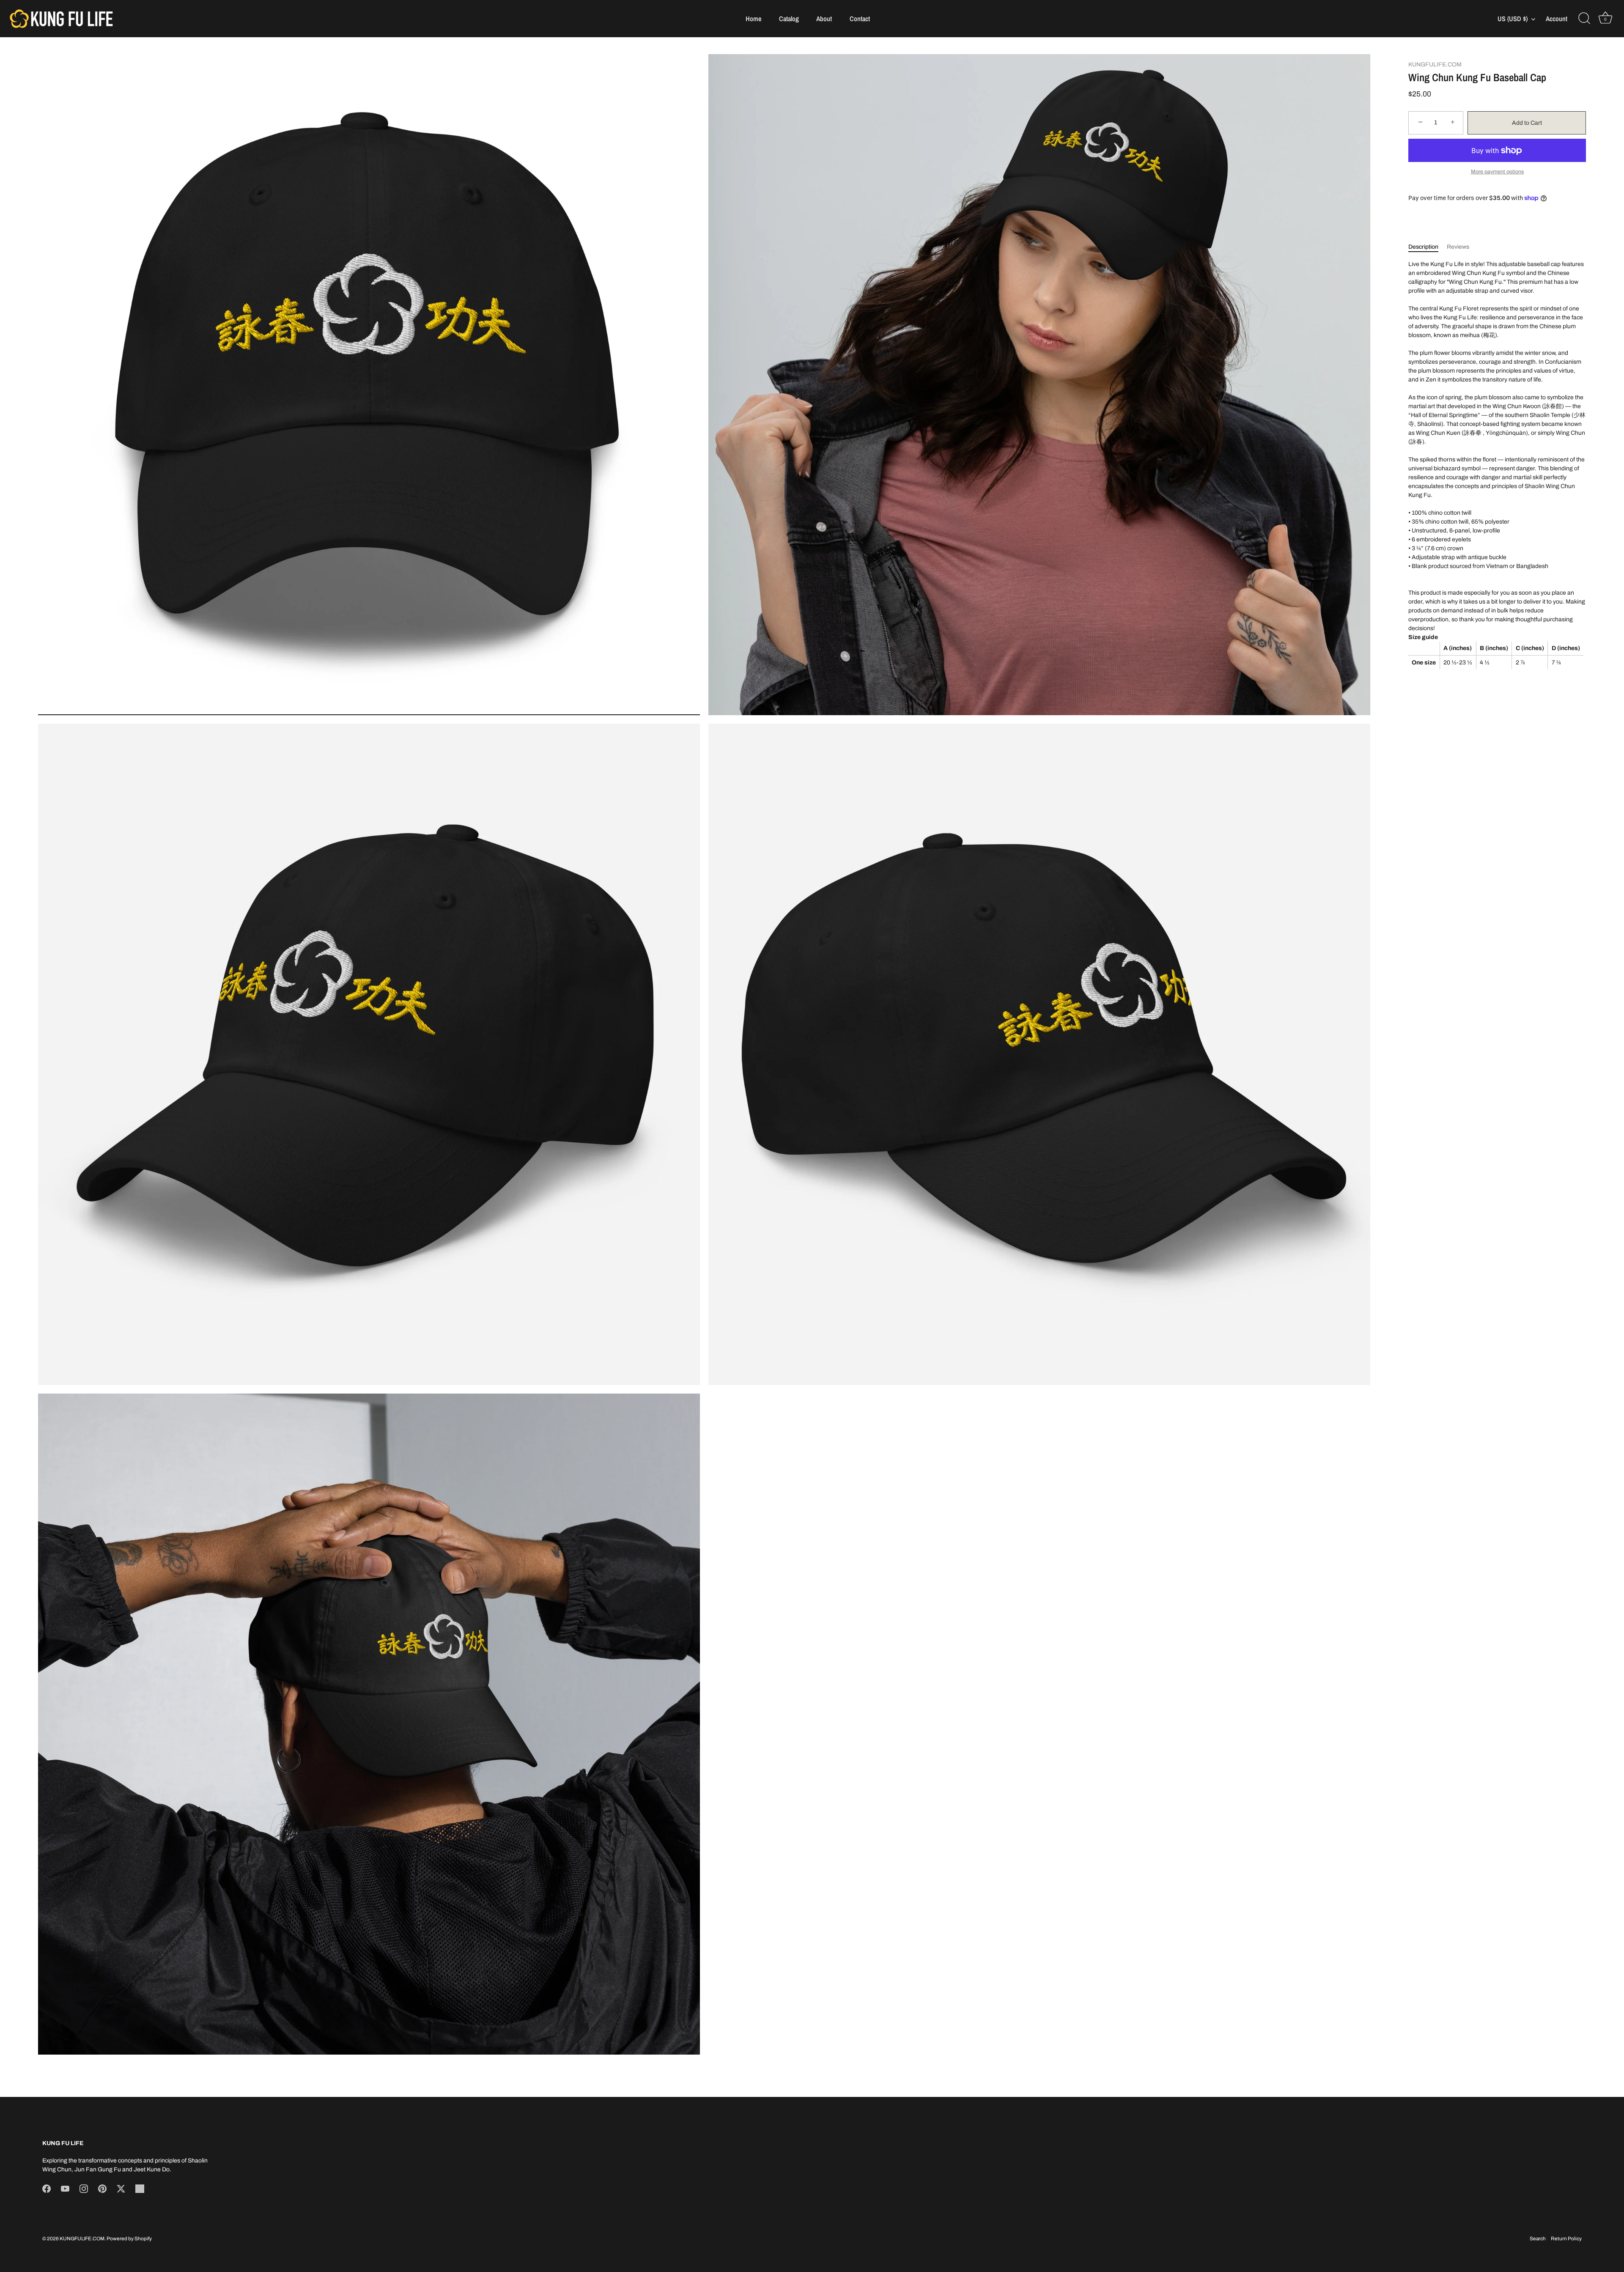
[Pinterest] (102, 2188)
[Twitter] (121, 2188)
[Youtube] (65, 2188)
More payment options (1497, 172)
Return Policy (1566, 2239)
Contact (860, 19)
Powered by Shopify (129, 2239)
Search (1538, 2239)
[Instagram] (84, 2188)
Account (1557, 19)
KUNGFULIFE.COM (1435, 64)
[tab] (1428, 246)
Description (1423, 246)
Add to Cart (1527, 123)
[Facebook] (47, 2188)
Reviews (1458, 246)
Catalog (789, 19)
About (824, 19)
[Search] (1584, 19)
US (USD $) (1513, 19)
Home (753, 19)
